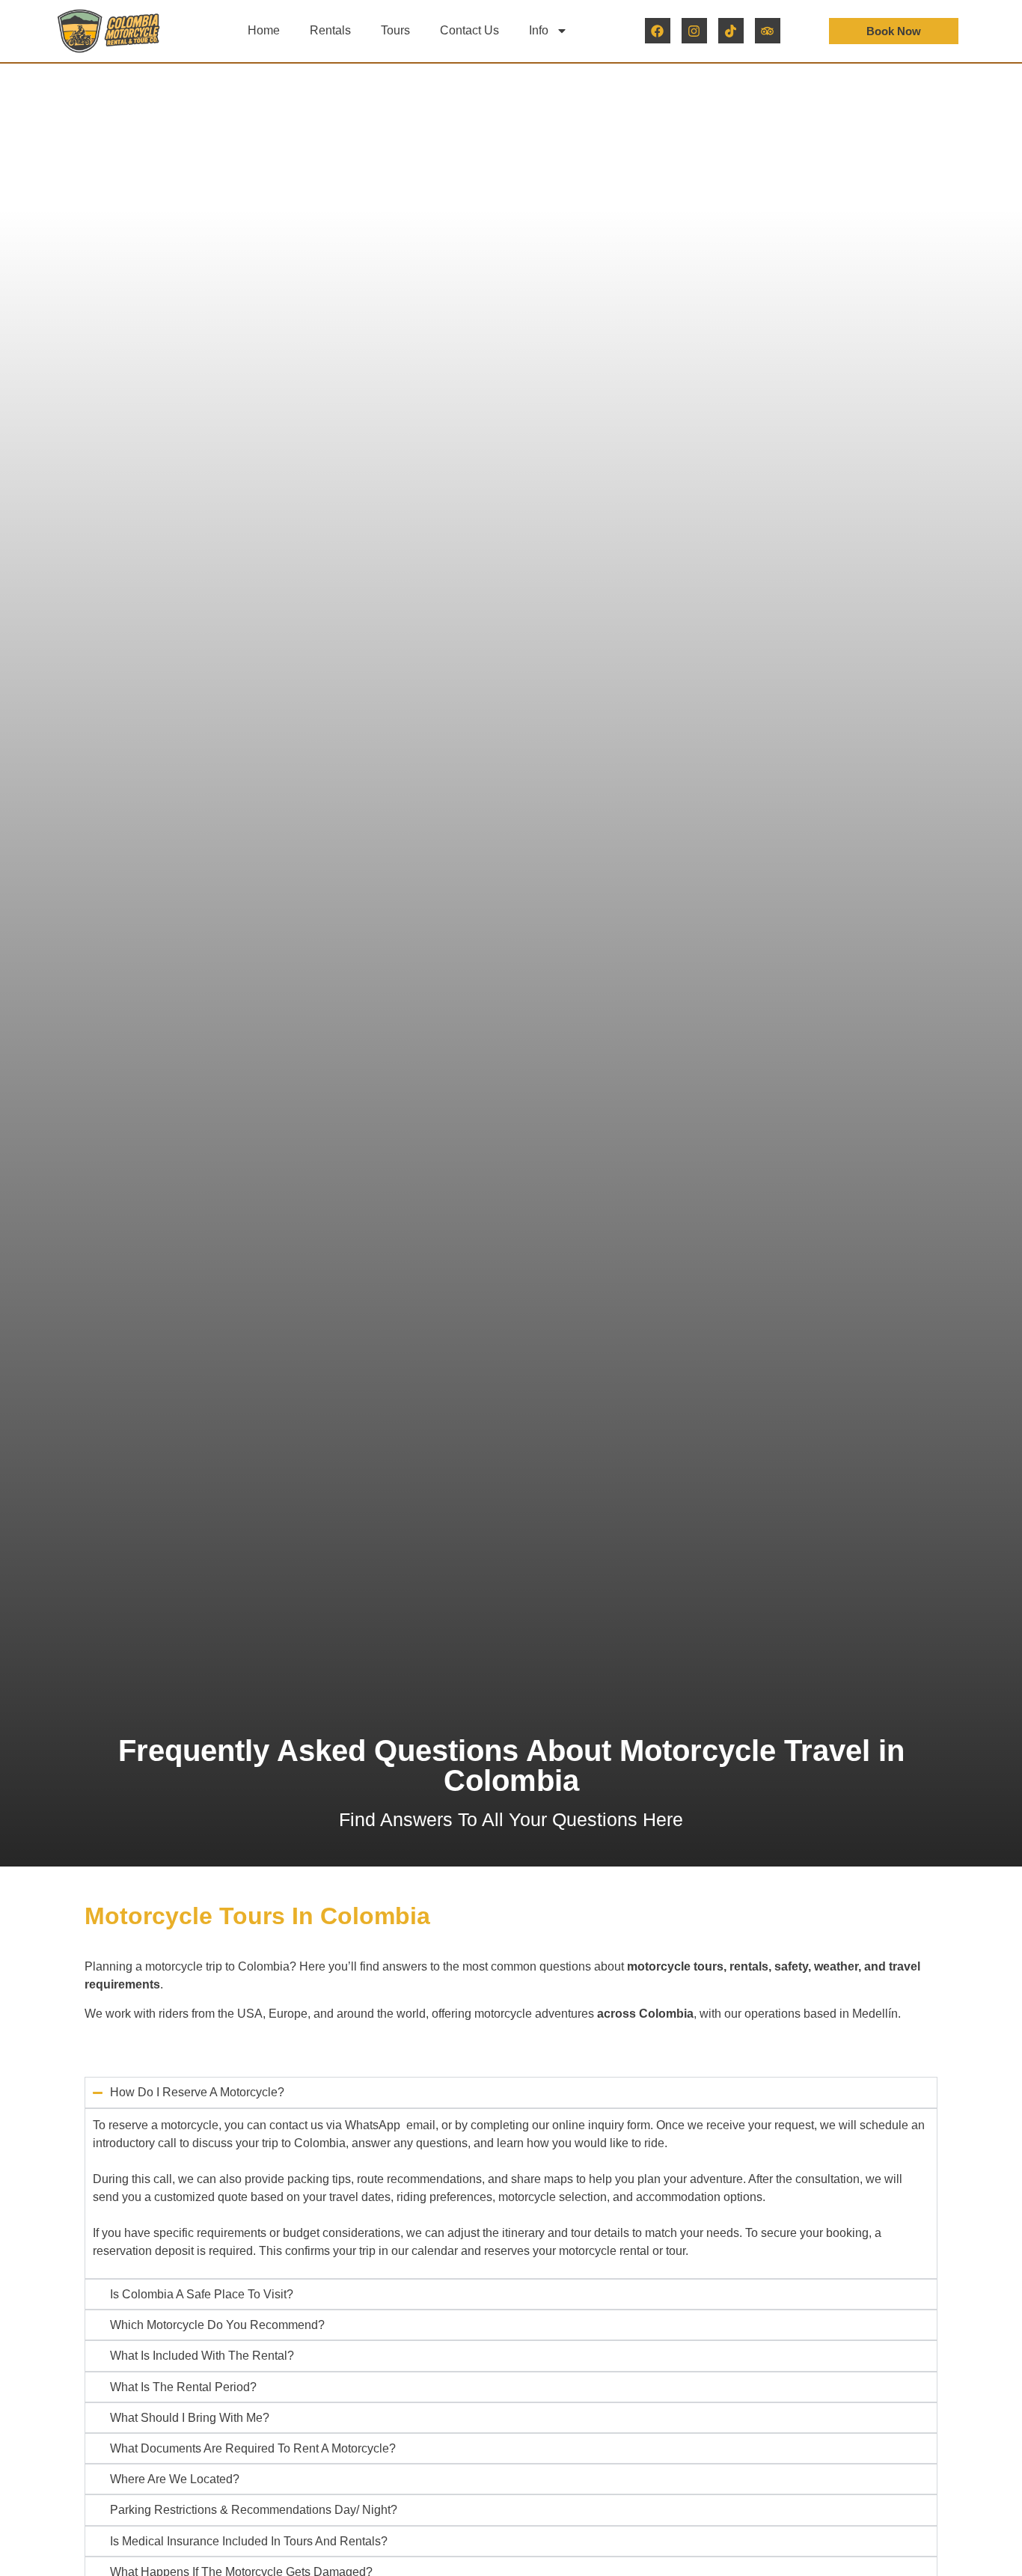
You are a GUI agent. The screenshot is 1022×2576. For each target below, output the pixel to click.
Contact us (469, 30)
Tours (395, 30)
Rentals (330, 30)
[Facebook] (658, 31)
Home (264, 30)
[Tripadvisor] (768, 31)
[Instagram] (694, 31)
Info (539, 30)
